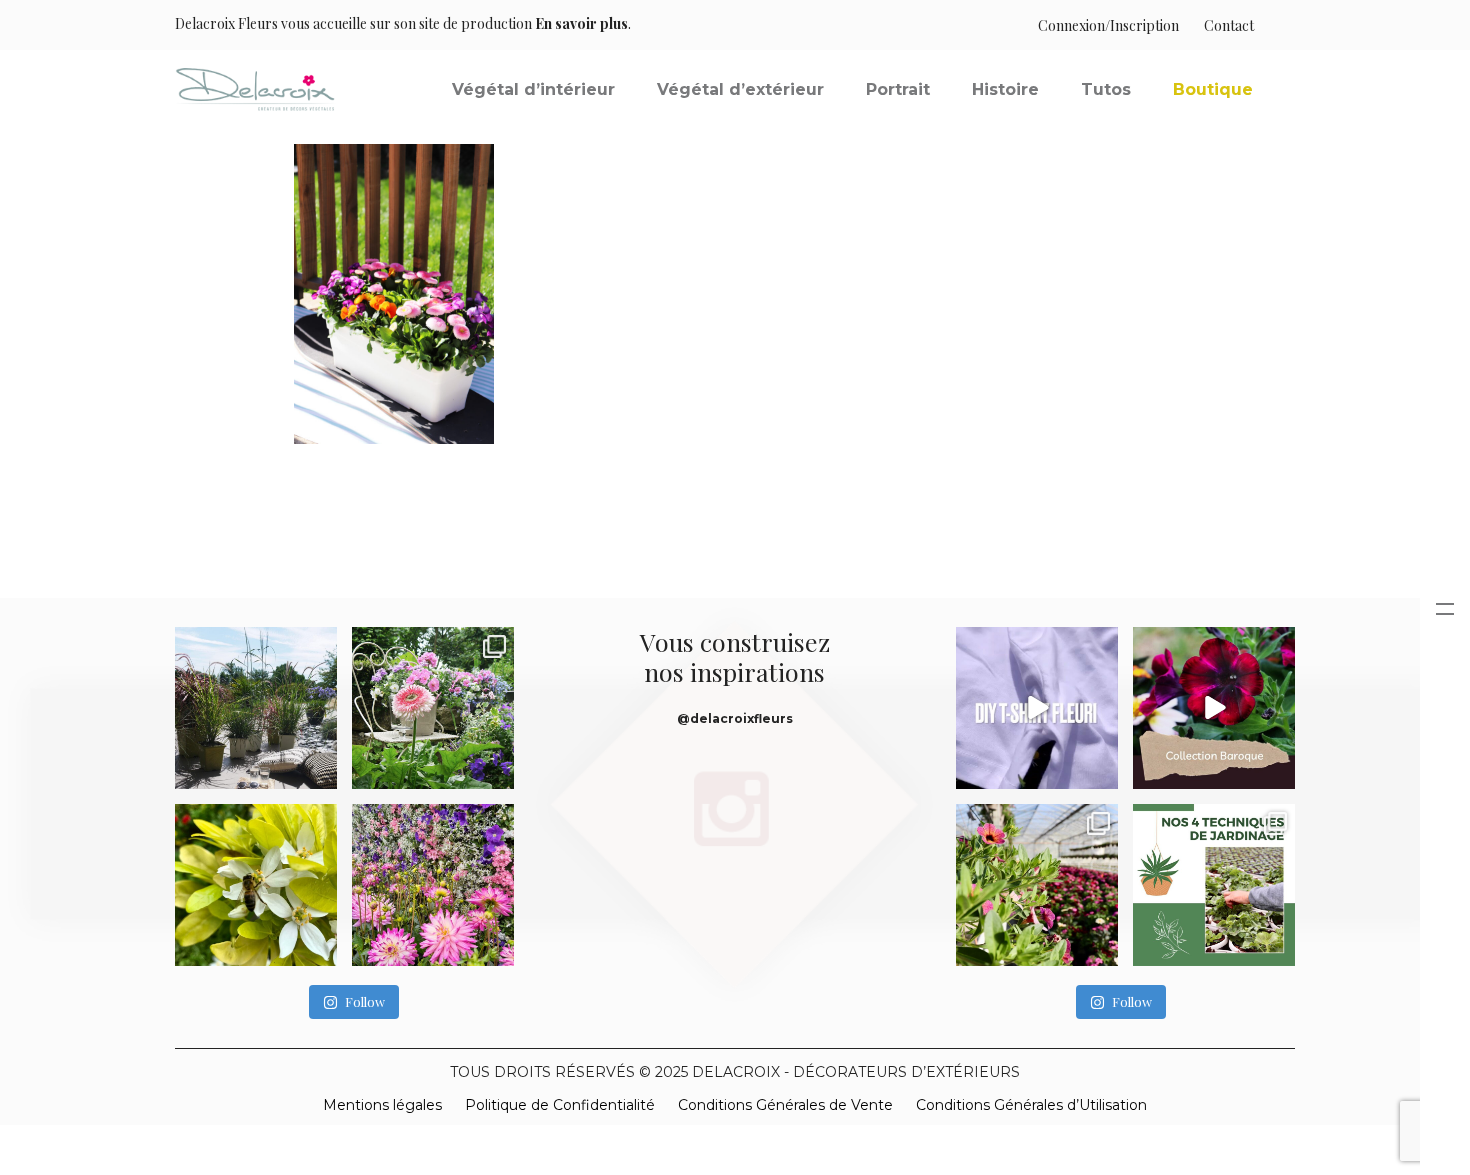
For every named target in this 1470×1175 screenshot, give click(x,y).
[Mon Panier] (1274, 25)
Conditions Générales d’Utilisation (1031, 1105)
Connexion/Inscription (1108, 25)
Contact (1229, 25)
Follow (365, 1001)
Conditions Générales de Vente (785, 1105)
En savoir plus (581, 23)
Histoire (1005, 89)
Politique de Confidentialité (560, 1105)
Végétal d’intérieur (533, 89)
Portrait (898, 89)
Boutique (1213, 89)
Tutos (1106, 89)
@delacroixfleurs (735, 718)
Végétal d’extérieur (740, 89)
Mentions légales (382, 1105)
